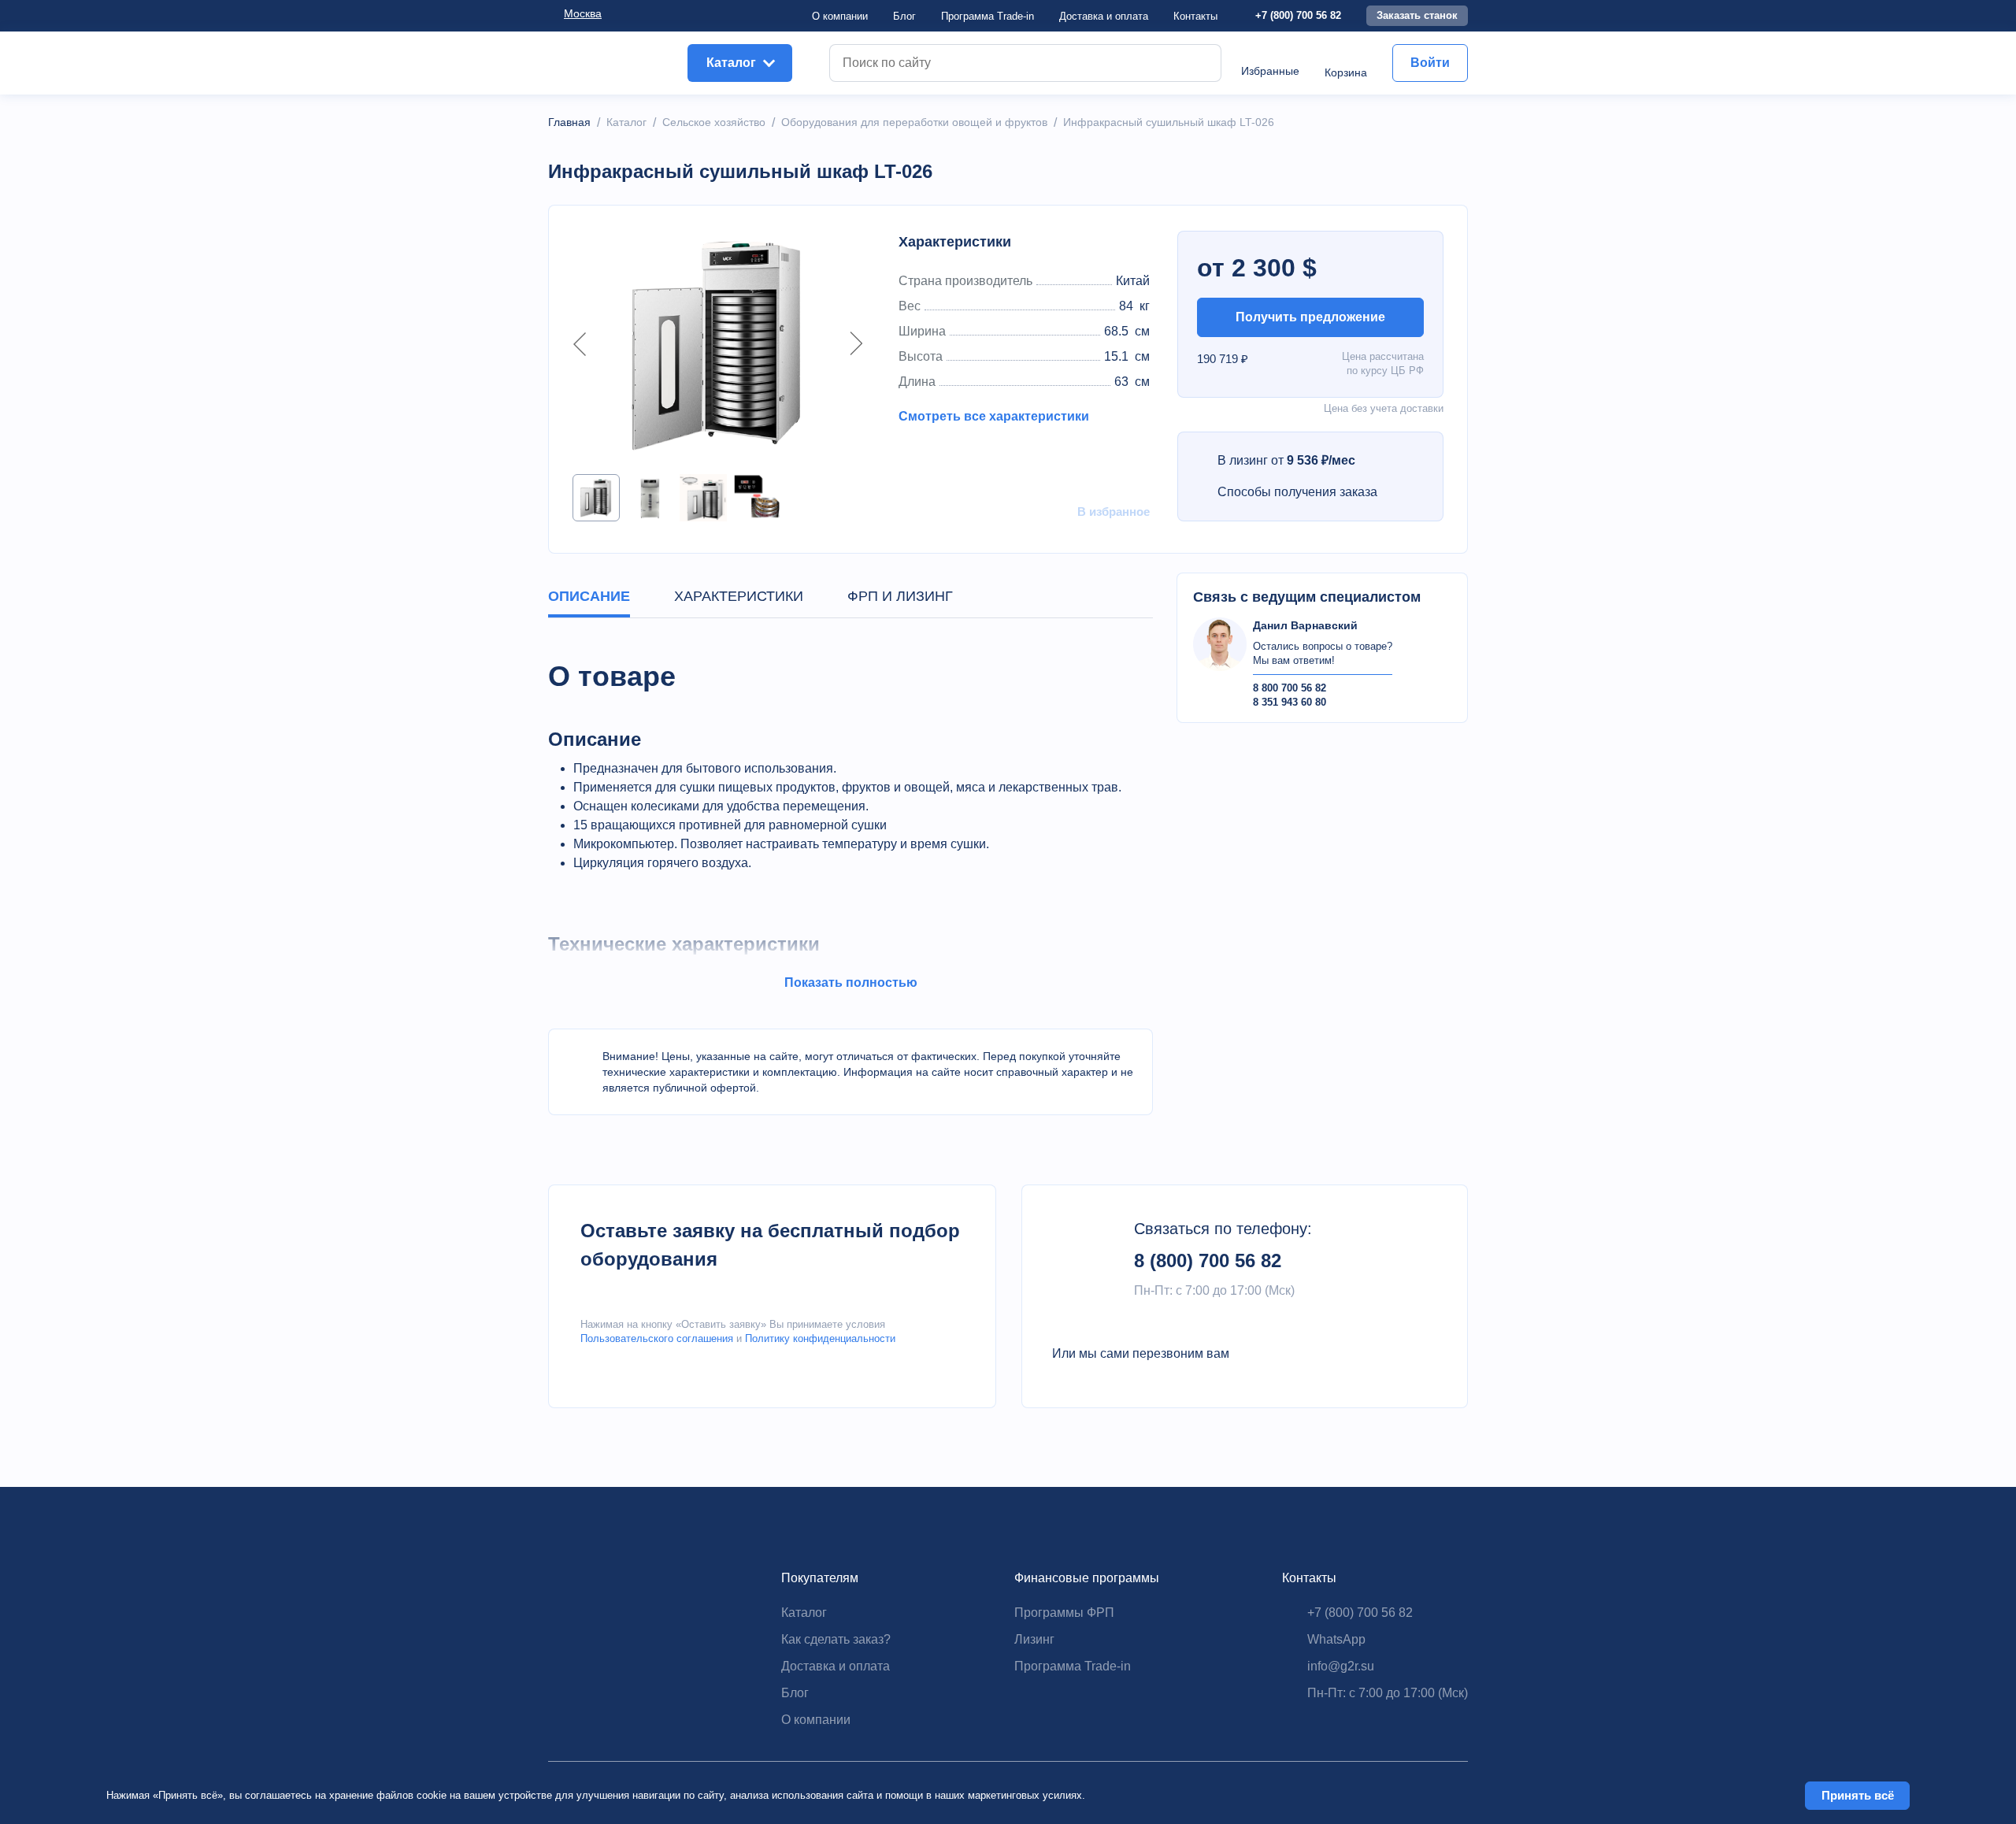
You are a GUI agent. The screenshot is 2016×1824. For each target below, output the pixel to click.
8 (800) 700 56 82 (1208, 1260)
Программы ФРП (1064, 1613)
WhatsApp (1336, 1639)
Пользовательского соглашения (657, 1338)
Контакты (1195, 16)
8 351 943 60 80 (1290, 702)
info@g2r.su (1341, 1666)
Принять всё (1858, 1795)
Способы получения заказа (1297, 492)
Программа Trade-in (988, 16)
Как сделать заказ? (836, 1639)
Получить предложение (1310, 317)
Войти (1430, 63)
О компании (840, 16)
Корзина (1346, 72)
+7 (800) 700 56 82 (1298, 15)
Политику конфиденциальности (820, 1338)
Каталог (804, 1613)
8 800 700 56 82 (1290, 688)
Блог (904, 16)
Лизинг (1034, 1639)
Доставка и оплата (836, 1666)
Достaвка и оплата (1104, 16)
